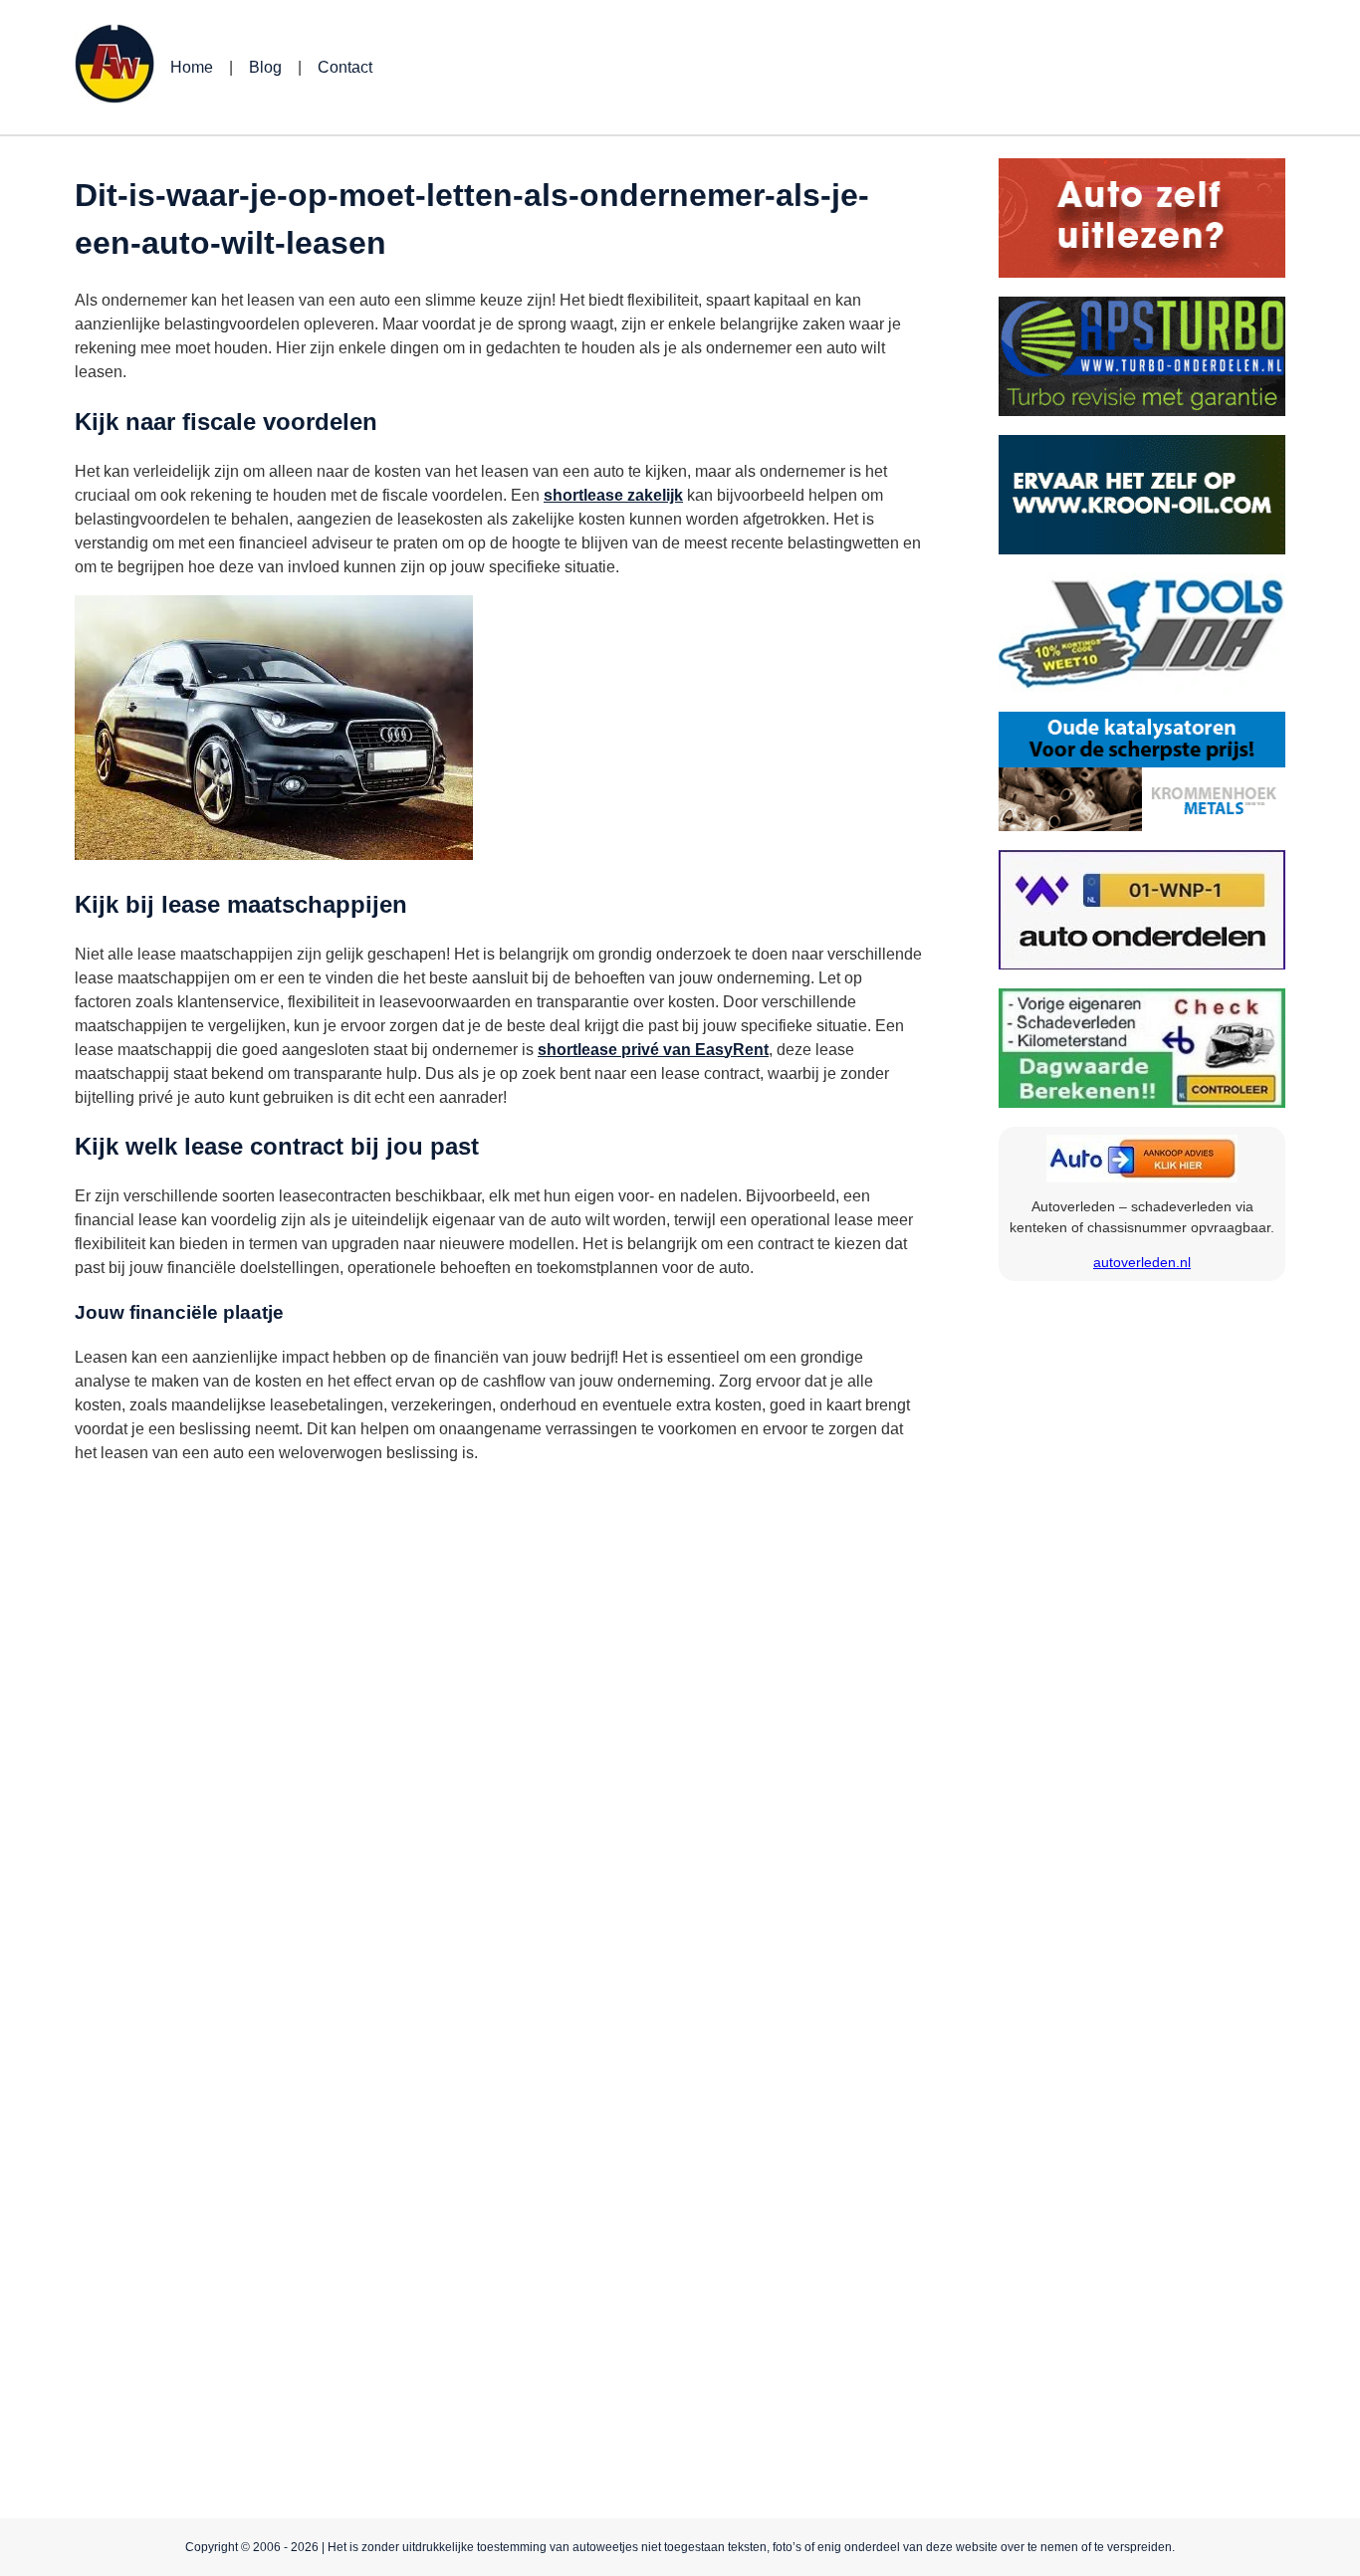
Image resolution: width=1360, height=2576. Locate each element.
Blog (265, 67)
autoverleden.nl (1142, 1262)
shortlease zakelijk (613, 495)
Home (192, 67)
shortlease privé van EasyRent (653, 1050)
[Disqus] (498, 1730)
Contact (345, 67)
